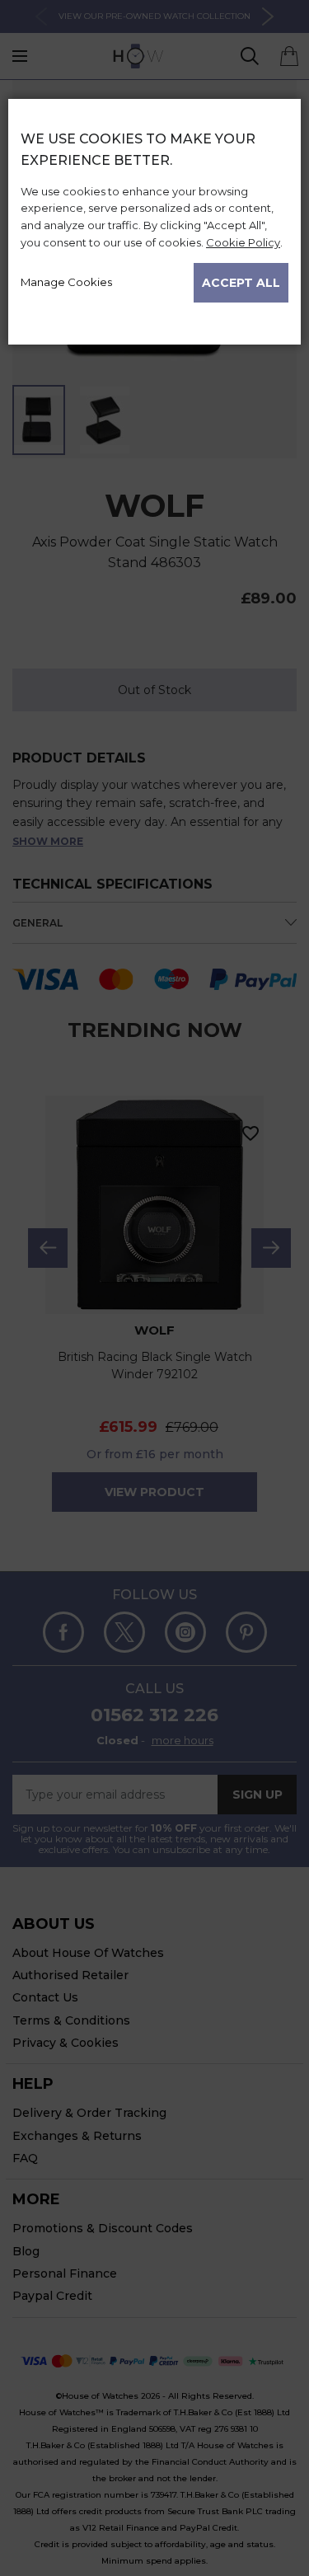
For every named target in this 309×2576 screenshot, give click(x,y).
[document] (154, 215)
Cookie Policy (243, 242)
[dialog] (154, 1337)
